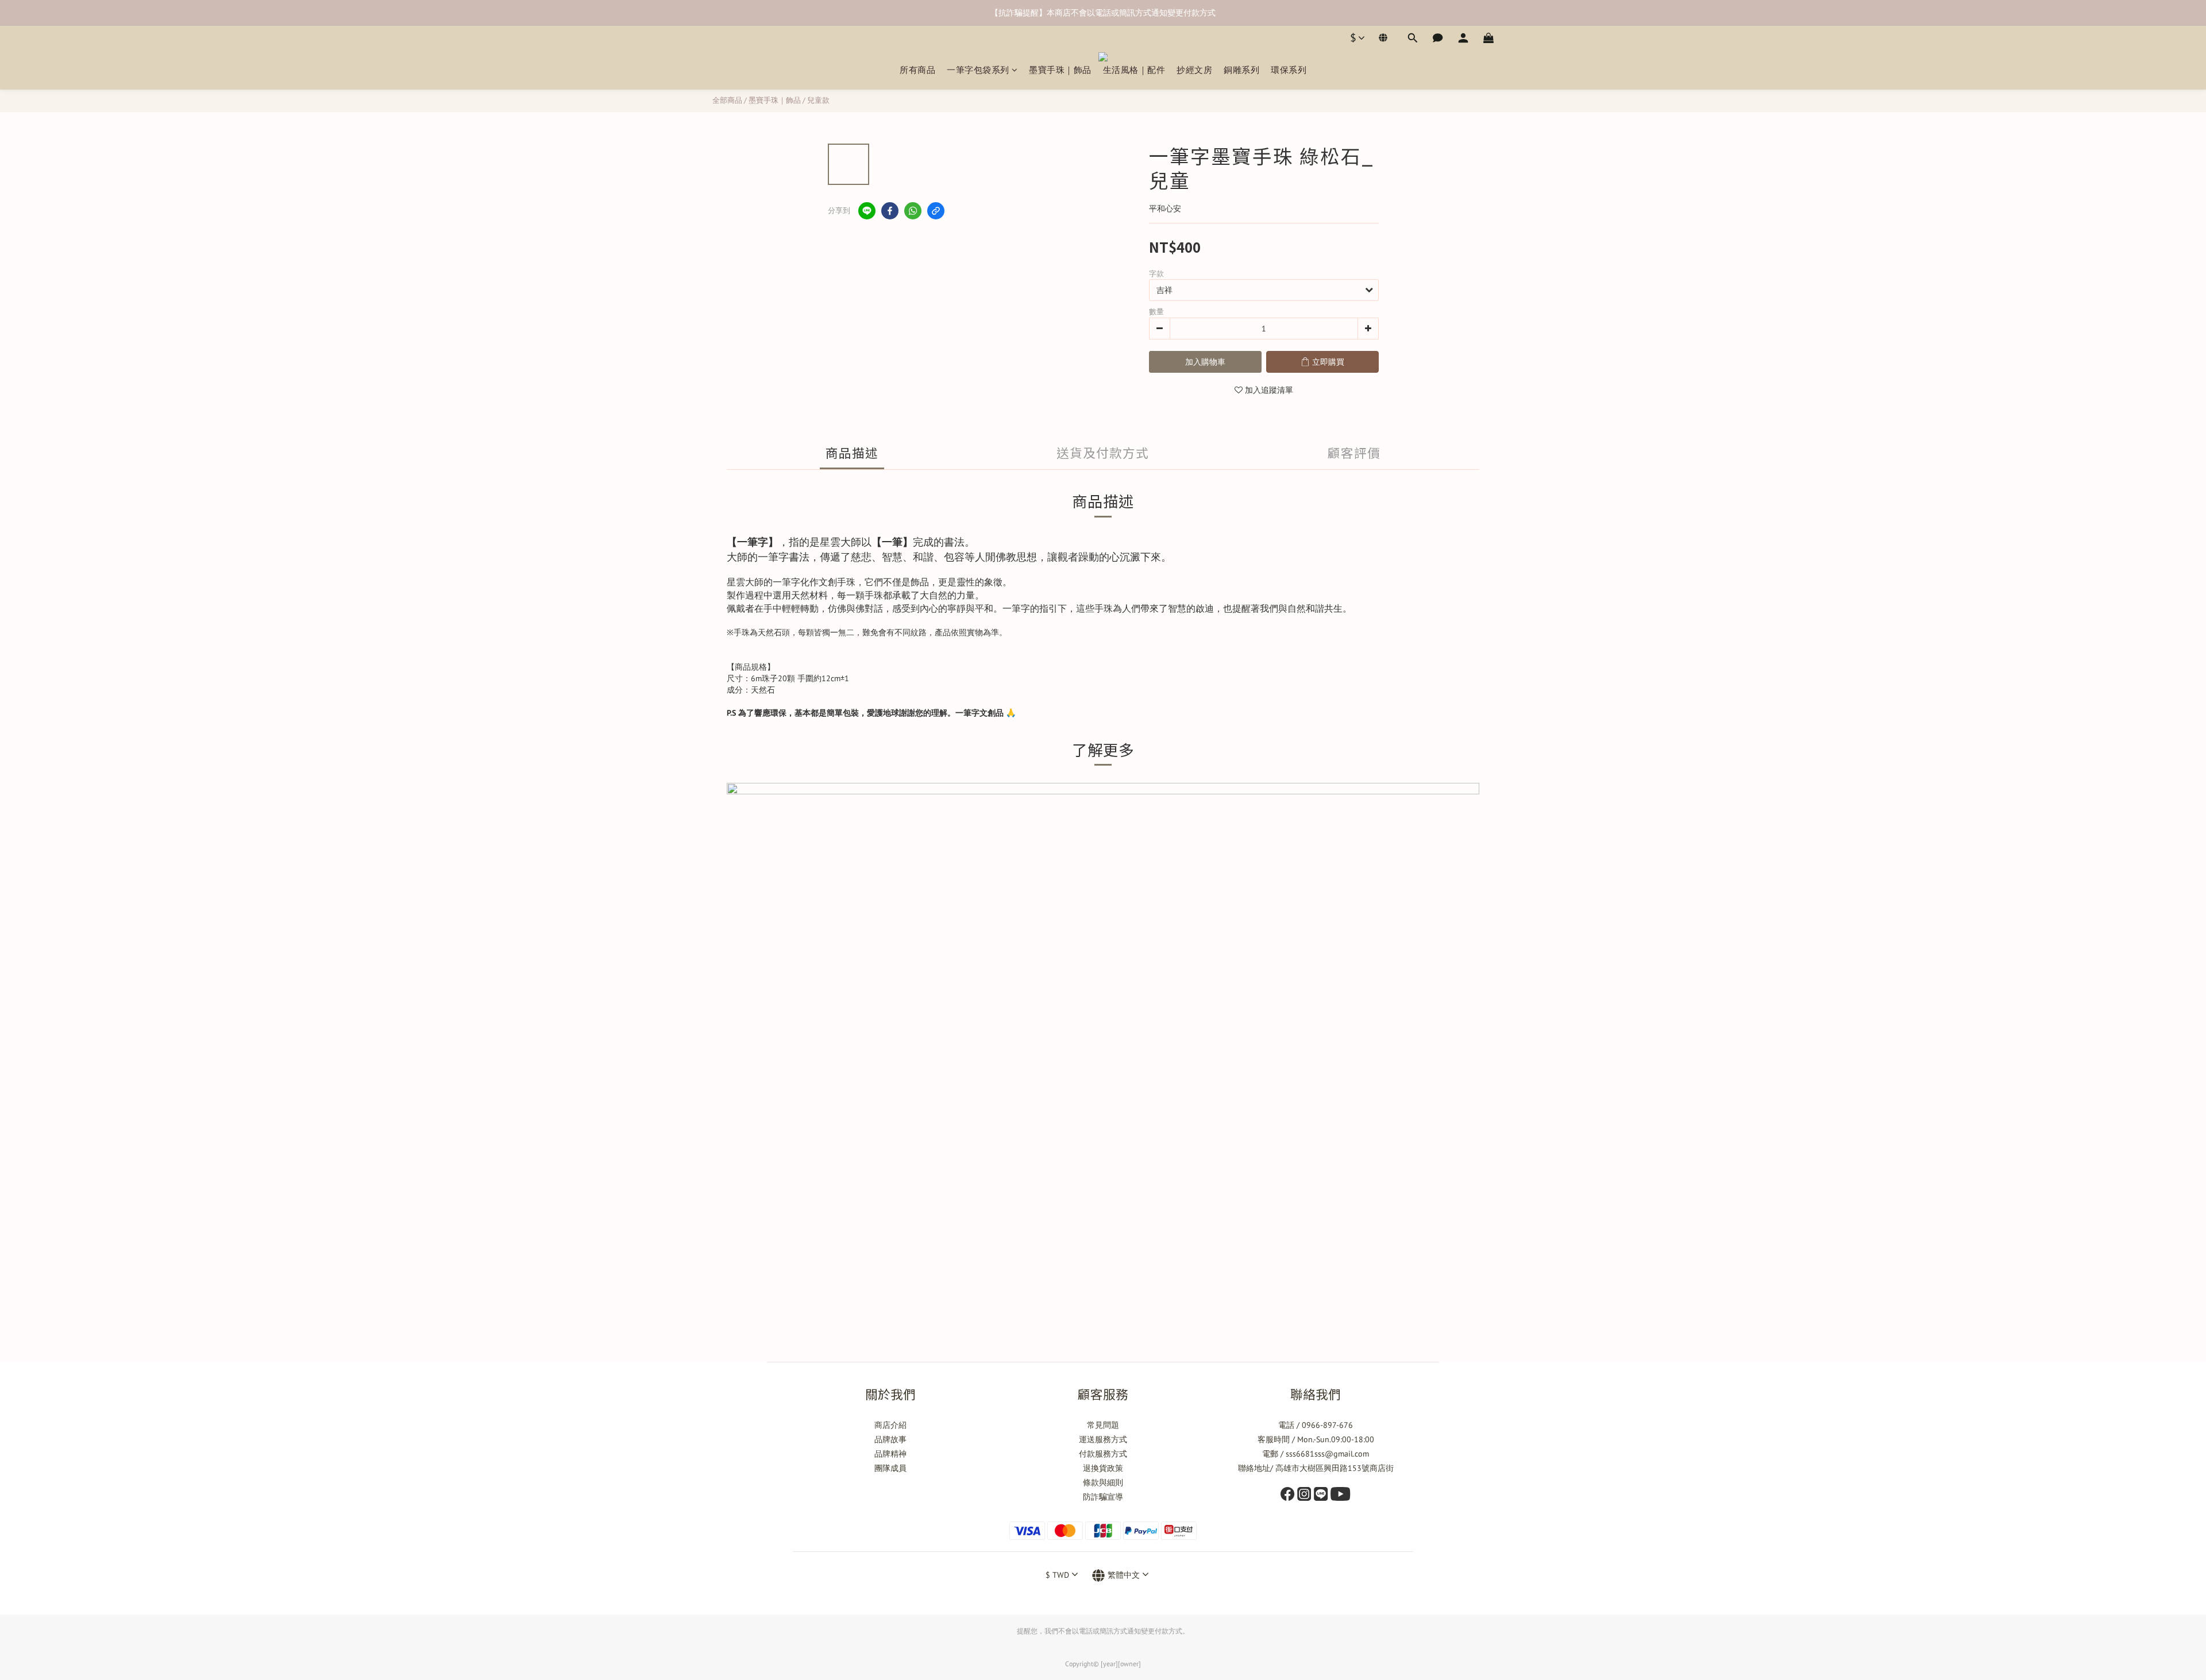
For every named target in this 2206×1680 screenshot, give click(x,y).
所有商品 (917, 70)
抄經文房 (1194, 70)
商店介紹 (890, 1425)
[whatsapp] (913, 211)
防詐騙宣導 (1103, 1497)
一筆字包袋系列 (978, 70)
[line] (867, 211)
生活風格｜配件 (1134, 70)
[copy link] (936, 211)
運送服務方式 (1103, 1439)
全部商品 (727, 100)
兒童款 (818, 100)
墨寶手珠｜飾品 (1060, 70)
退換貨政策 (1103, 1468)
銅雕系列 (1241, 70)
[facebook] (890, 211)
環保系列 (1289, 70)
